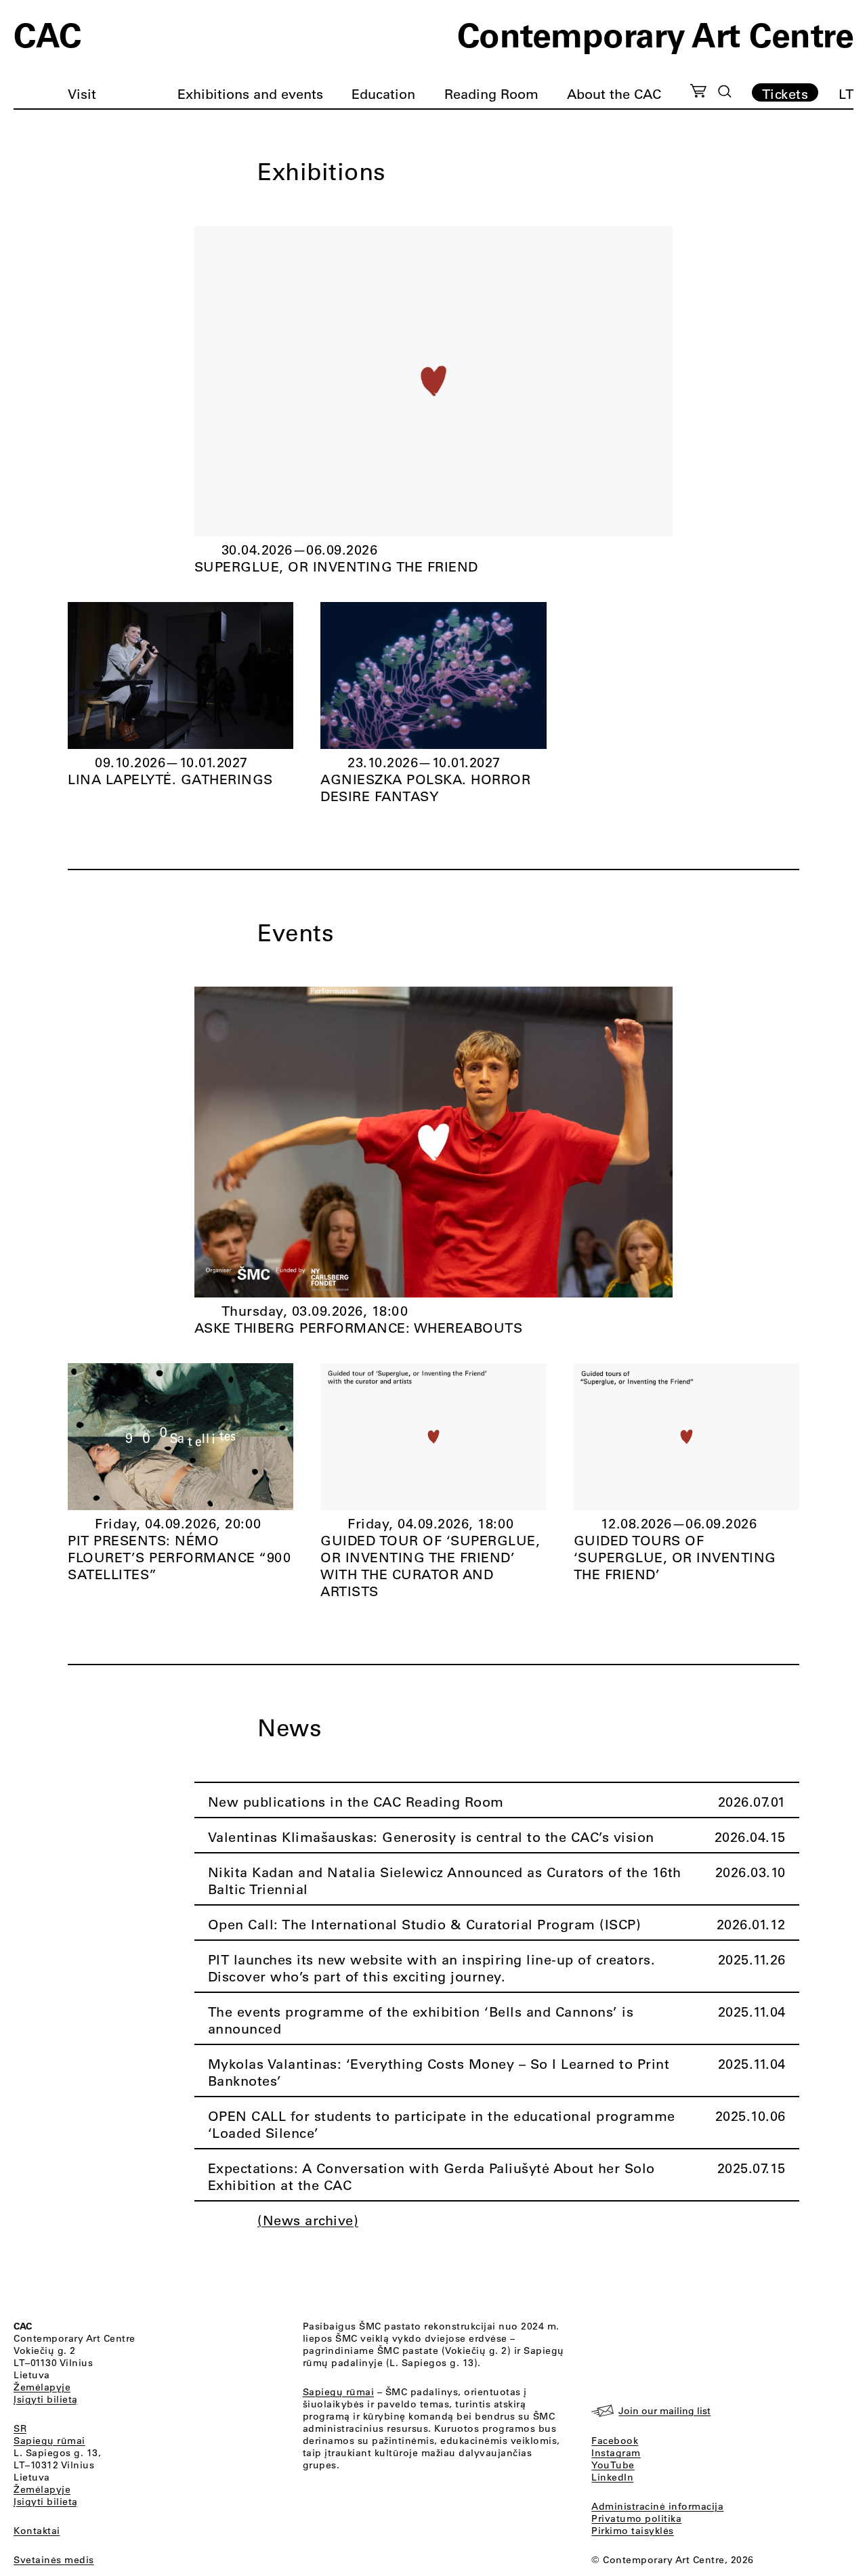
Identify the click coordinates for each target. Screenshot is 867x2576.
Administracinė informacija (657, 2506)
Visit (82, 94)
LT (846, 94)
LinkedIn (612, 2477)
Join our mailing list (664, 2411)
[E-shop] (699, 93)
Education (383, 94)
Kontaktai (37, 2531)
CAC (47, 34)
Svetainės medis (54, 2560)
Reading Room (491, 94)
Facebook (615, 2441)
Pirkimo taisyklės (633, 2531)
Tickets (785, 93)
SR (20, 2428)
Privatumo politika (636, 2518)
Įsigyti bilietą (46, 2399)
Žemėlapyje (42, 2387)
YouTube (613, 2465)
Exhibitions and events (250, 94)
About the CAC (614, 94)
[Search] (725, 91)
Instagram (616, 2453)
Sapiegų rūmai (49, 2441)
